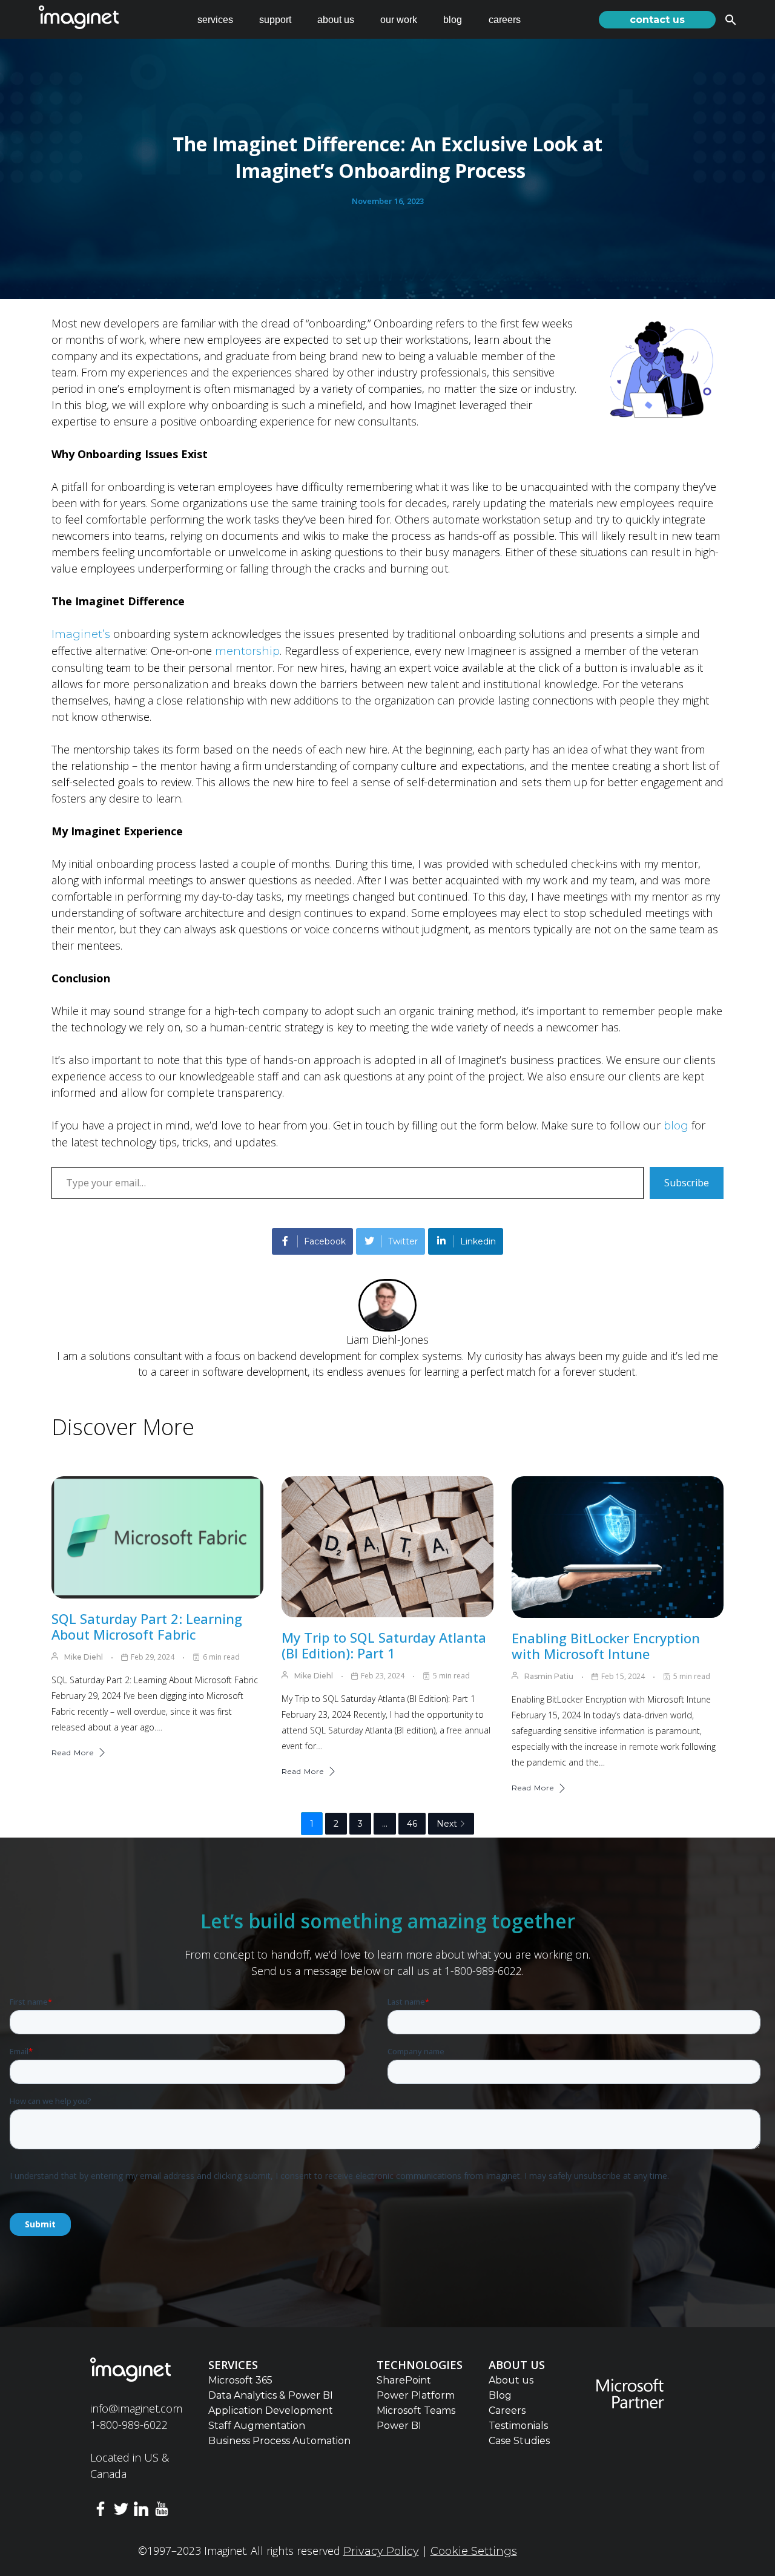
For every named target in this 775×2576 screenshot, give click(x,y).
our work (399, 20)
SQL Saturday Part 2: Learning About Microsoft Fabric (147, 1626)
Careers (507, 2410)
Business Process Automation (279, 2441)
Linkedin (478, 1241)
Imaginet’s (81, 634)
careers (505, 20)
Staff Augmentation (257, 2426)
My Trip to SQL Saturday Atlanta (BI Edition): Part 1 (384, 1645)
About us (511, 2380)
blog (453, 20)
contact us (657, 20)
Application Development (271, 2410)
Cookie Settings (474, 2551)
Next (447, 1824)
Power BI (399, 2426)
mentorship (247, 651)
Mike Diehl (84, 1657)
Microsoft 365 (240, 2380)
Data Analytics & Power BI (271, 2395)
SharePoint (404, 2380)
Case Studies (519, 2441)
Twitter (403, 1241)
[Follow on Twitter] (121, 2511)
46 (412, 1824)
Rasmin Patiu (549, 1676)
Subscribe (687, 1183)
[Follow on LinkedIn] (142, 2511)
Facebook (325, 1241)
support (275, 20)
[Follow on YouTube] (162, 2511)
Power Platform (416, 2395)
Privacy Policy (381, 2551)
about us (336, 20)
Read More (73, 1753)
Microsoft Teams (416, 2410)
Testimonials (518, 2426)
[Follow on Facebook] (101, 2511)
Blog (500, 2395)
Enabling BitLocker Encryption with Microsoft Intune (606, 1646)
